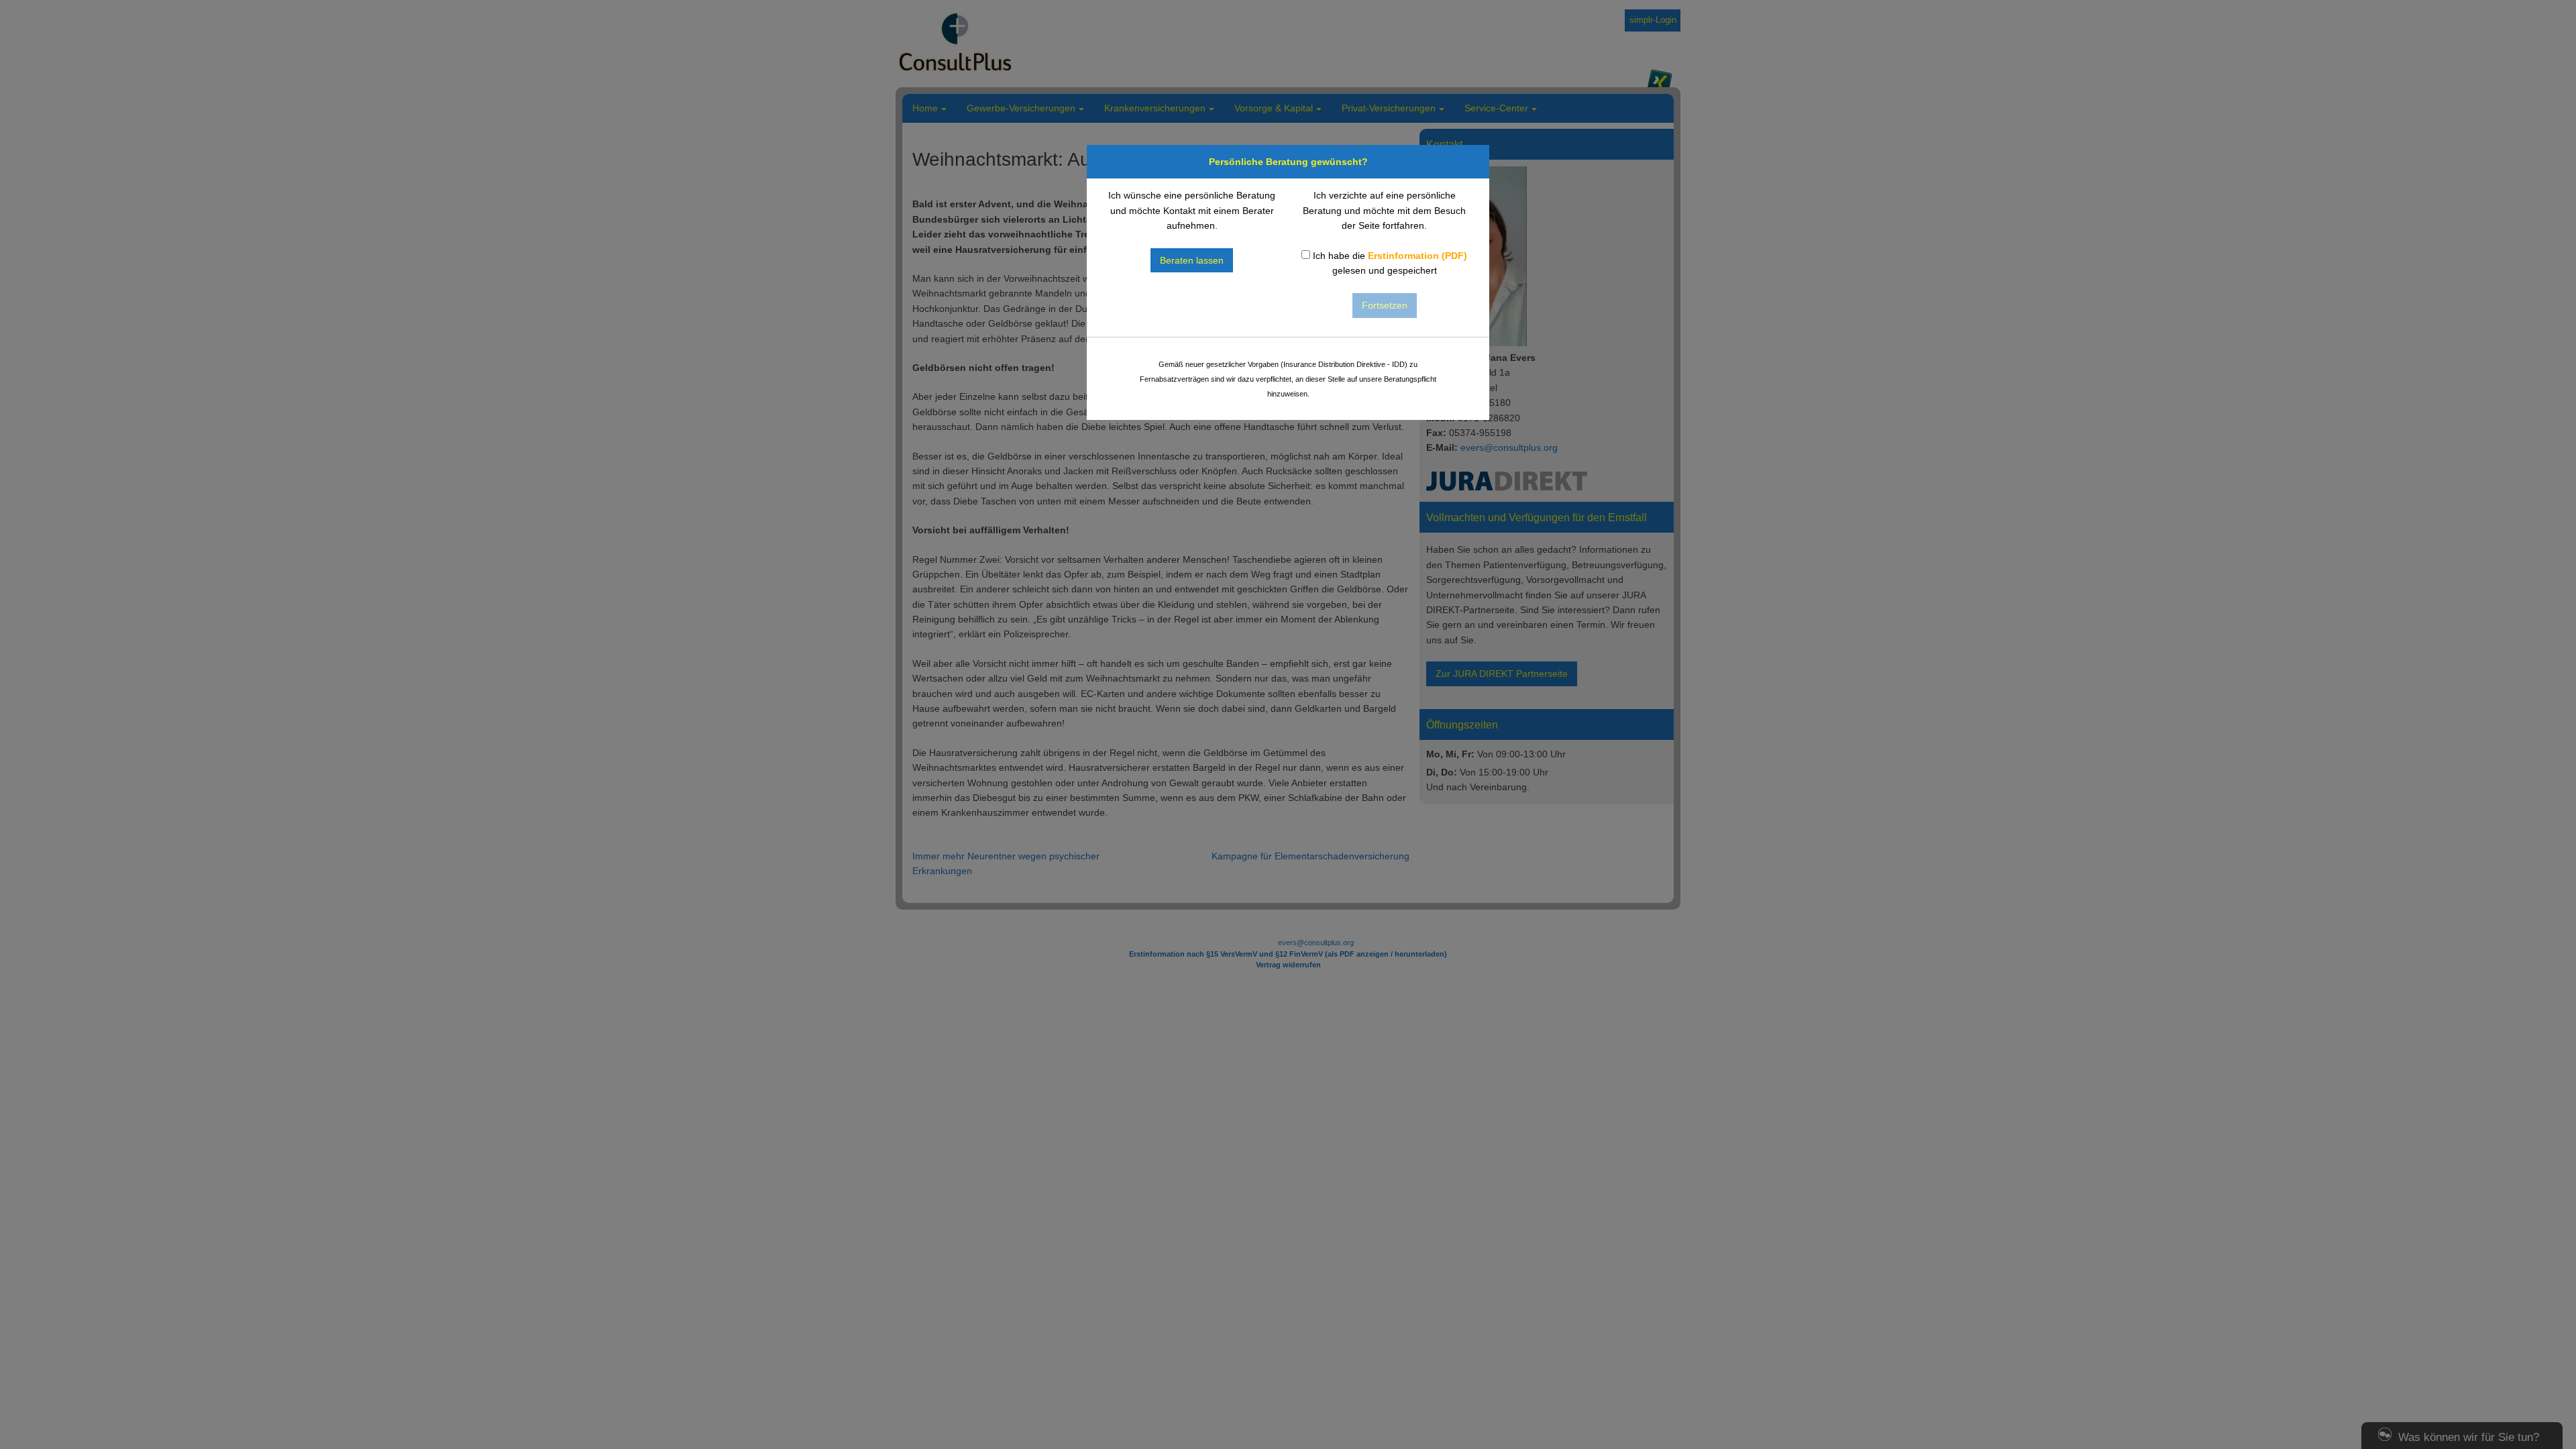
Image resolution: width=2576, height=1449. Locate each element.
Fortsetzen (1385, 305)
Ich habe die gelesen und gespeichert (1389, 263)
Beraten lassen (1192, 260)
